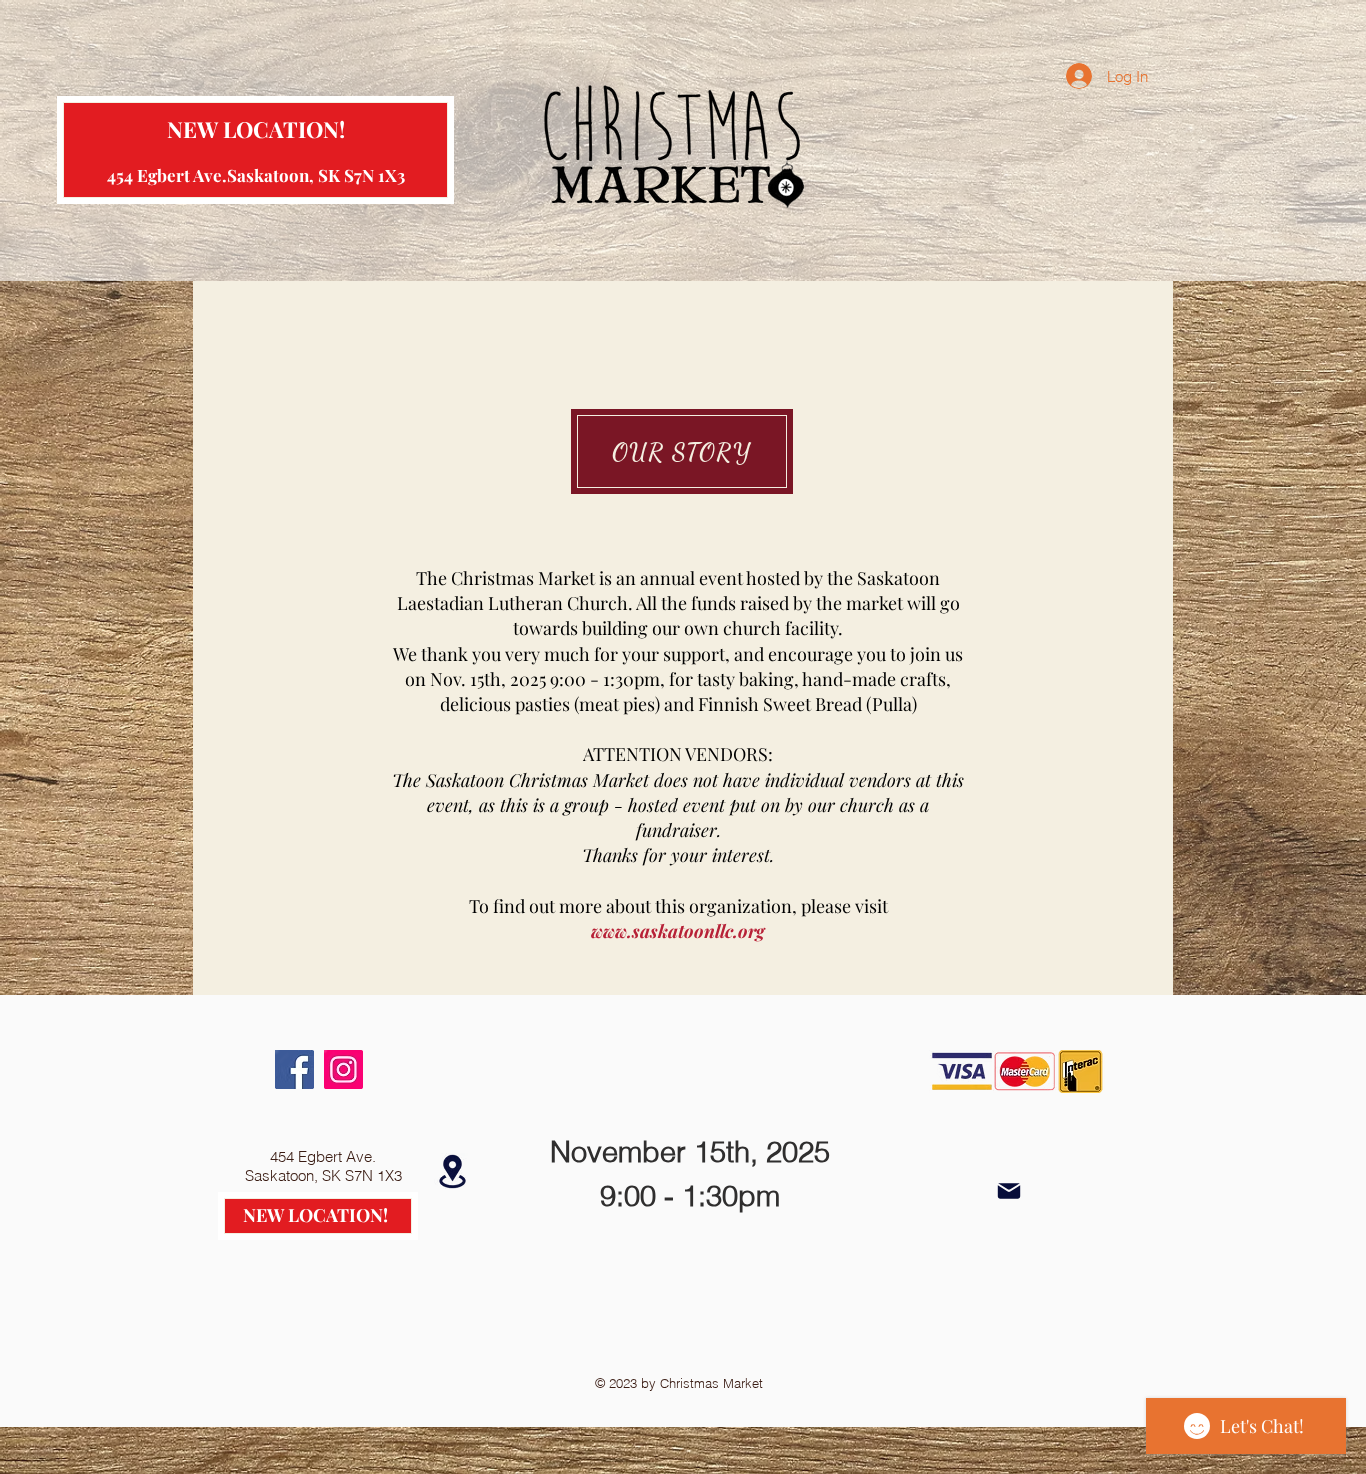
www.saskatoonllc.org (678, 931)
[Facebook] (294, 1069)
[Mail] (1009, 1191)
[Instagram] (343, 1069)
